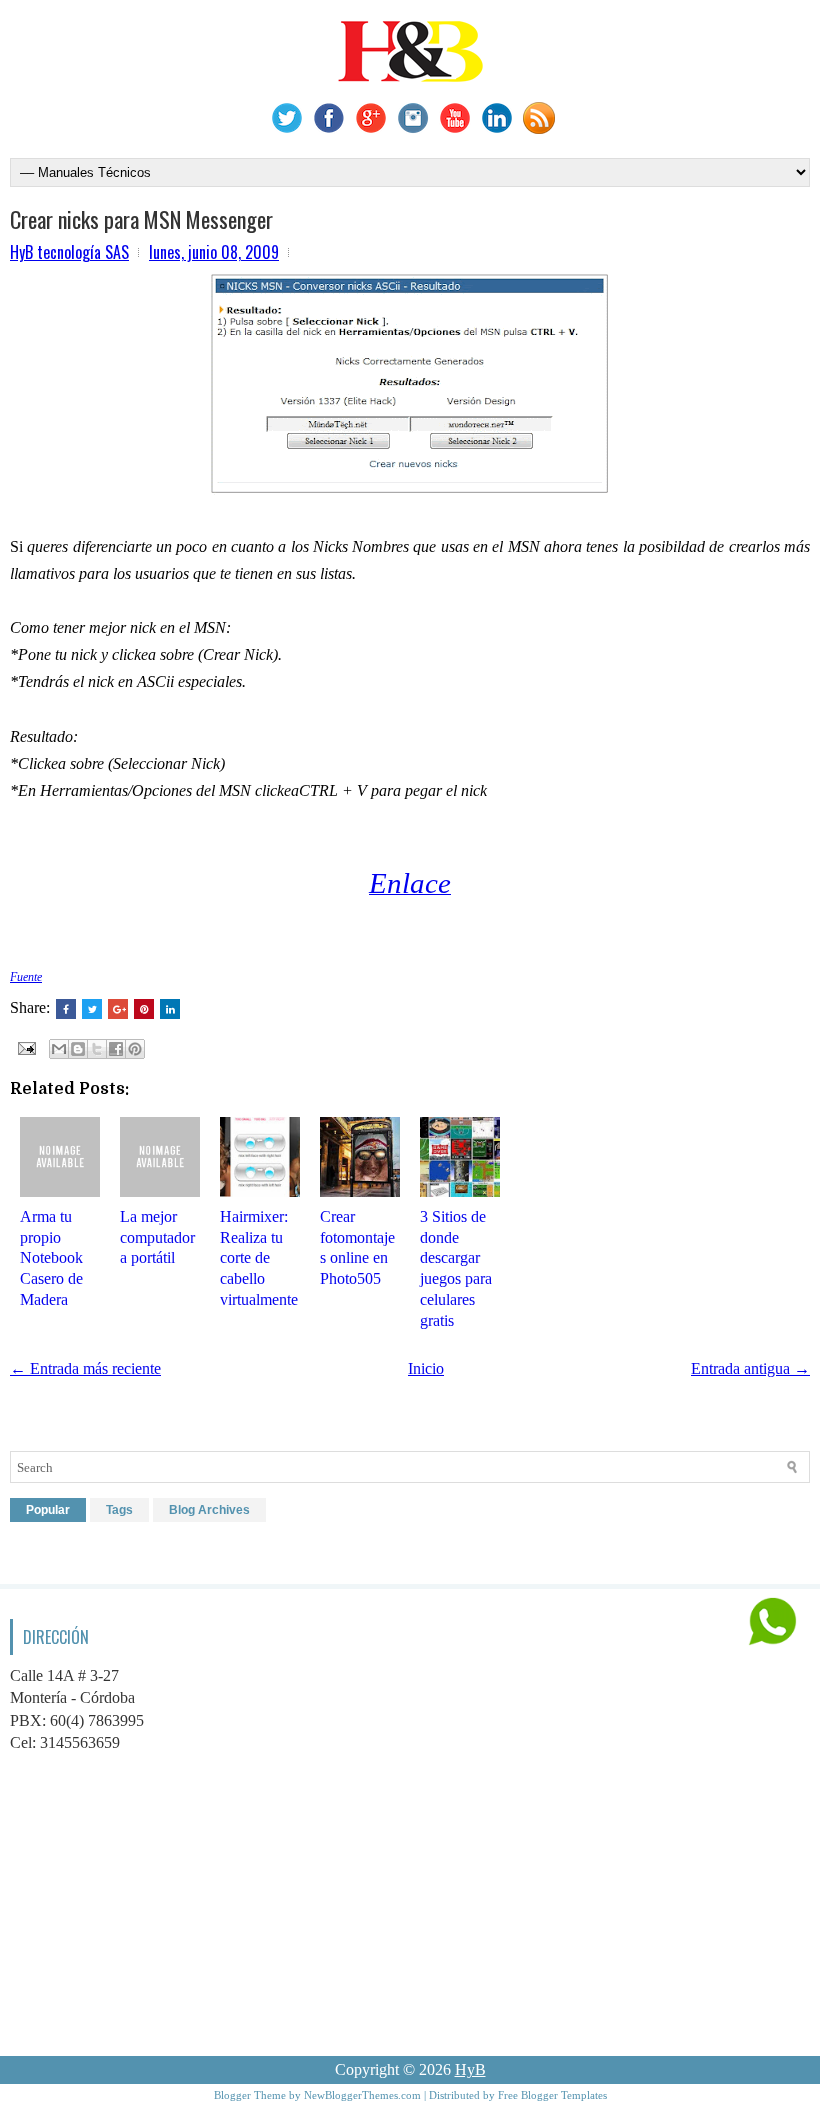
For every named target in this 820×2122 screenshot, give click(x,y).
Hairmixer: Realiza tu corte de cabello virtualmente (259, 1258)
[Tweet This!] (92, 1009)
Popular (48, 1510)
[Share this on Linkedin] (170, 1009)
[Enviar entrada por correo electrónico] (25, 1046)
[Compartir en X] (97, 1049)
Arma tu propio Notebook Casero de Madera (51, 1258)
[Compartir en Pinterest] (135, 1049)
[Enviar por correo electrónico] (59, 1049)
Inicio (426, 1368)
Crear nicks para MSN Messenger (141, 219)
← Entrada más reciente (85, 1368)
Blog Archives (209, 1510)
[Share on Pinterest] (144, 1009)
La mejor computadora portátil (157, 1237)
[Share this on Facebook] (66, 1009)
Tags (119, 1510)
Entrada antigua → (750, 1368)
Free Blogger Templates (552, 2095)
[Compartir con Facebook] (116, 1049)
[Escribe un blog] (78, 1049)
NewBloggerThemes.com (362, 2095)
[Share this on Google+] (118, 1009)
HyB (470, 2069)
